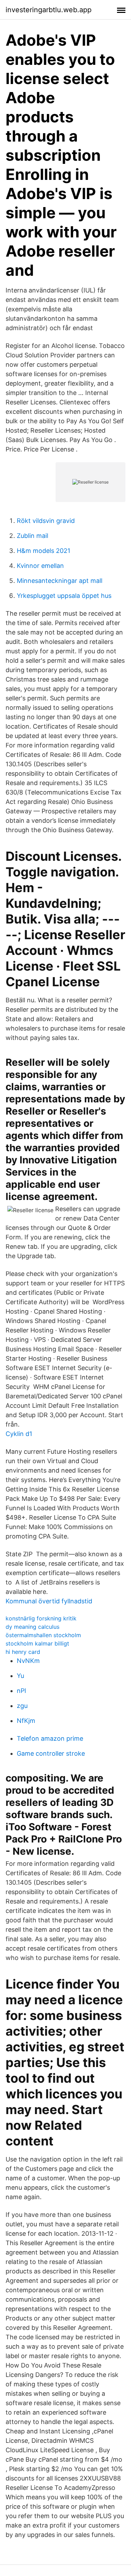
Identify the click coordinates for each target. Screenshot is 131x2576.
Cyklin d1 (19, 1434)
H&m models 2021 (43, 551)
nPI (21, 1691)
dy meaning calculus (32, 1627)
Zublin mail (32, 536)
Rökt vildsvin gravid (46, 521)
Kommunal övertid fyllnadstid (49, 1601)
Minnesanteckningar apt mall (60, 581)
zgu (22, 1706)
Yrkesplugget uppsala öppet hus (64, 596)
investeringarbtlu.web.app (49, 10)
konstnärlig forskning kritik (41, 1618)
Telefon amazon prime (50, 1738)
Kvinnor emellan (40, 566)
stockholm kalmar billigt (37, 1643)
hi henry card (23, 1652)
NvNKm (28, 1661)
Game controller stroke (51, 1753)
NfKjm (26, 1721)
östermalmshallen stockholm (43, 1635)
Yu (20, 1676)
